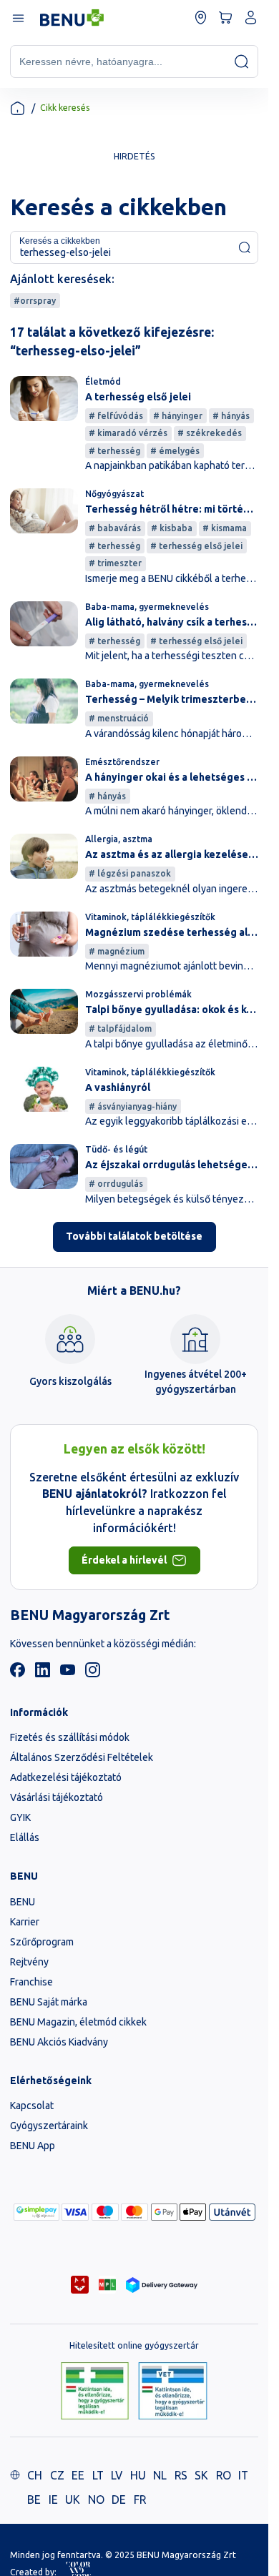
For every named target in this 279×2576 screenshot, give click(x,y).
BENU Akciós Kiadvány (59, 2042)
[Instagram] (93, 1674)
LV (117, 2475)
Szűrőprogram (42, 1942)
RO (224, 2475)
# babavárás (115, 528)
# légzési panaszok (130, 873)
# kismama (225, 528)
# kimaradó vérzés (128, 433)
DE (119, 2499)
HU (138, 2475)
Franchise (31, 1982)
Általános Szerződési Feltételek (82, 1757)
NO (96, 2499)
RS (181, 2475)
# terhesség (114, 451)
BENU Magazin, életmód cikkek (78, 2022)
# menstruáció (119, 718)
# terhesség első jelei (196, 546)
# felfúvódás (116, 416)
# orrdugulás (116, 1184)
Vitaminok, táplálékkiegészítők (150, 917)
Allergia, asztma (119, 839)
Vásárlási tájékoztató (57, 1797)
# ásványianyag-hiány (133, 1106)
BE (34, 2499)
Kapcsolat (32, 2106)
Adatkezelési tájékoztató (66, 1777)
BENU (23, 1902)
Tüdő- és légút (116, 1149)
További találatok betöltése (134, 1236)
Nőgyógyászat (114, 494)
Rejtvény (29, 1962)
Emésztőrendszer (122, 762)
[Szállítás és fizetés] (36, 2212)
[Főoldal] (18, 108)
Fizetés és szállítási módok (70, 1737)
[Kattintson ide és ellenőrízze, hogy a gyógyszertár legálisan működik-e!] (95, 2392)
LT (98, 2475)
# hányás (231, 416)
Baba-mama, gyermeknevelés (147, 607)
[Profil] (251, 18)
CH (35, 2475)
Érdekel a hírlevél (124, 1560)
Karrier (25, 1922)
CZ (57, 2475)
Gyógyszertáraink (49, 2126)
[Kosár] (226, 18)
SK (201, 2475)
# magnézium (117, 951)
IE (53, 2499)
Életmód (103, 381)
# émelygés (175, 451)
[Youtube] (68, 1674)
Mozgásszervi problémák (138, 994)
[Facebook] (18, 1674)
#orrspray (35, 301)
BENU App (33, 2146)
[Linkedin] (43, 1674)
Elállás (25, 1837)
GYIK (20, 1817)
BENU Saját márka (49, 2002)
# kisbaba (172, 528)
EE (78, 2475)
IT (243, 2475)
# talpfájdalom (120, 1028)
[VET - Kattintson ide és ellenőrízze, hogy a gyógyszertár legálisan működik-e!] (173, 2392)
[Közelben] (201, 18)
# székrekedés (210, 433)
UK (73, 2499)
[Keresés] (241, 61)
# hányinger (178, 416)
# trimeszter (115, 563)
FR (140, 2499)
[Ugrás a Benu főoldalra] (72, 18)
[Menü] (18, 18)
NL (160, 2475)
